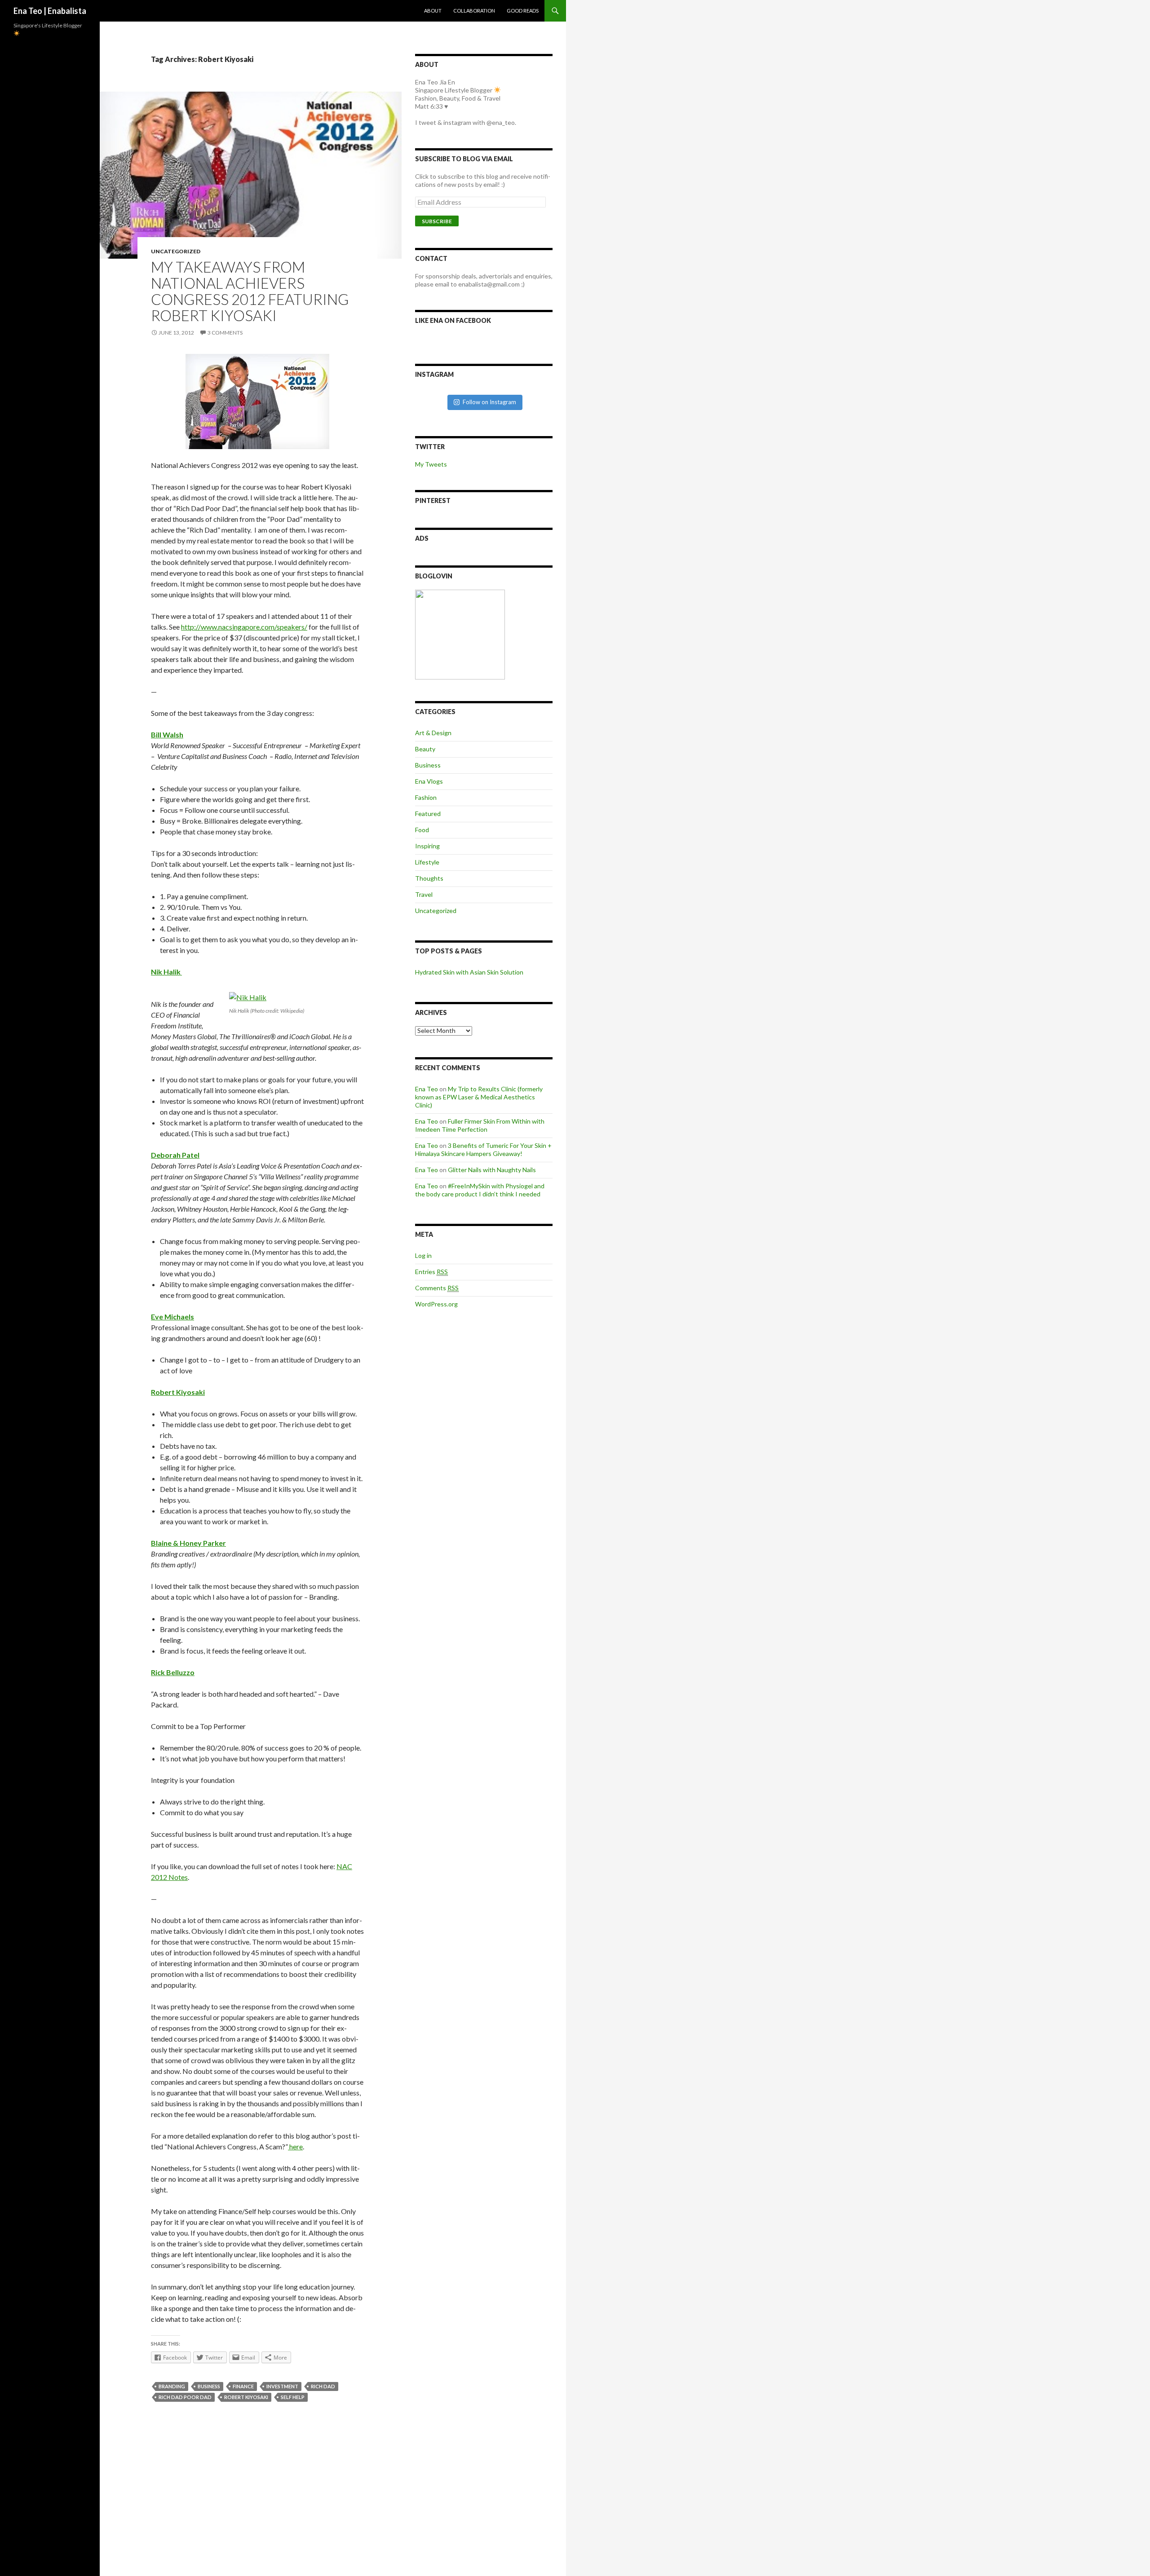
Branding (172, 2386)
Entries (431, 1272)
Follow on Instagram (489, 402)
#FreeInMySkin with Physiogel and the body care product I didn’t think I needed (480, 1190)
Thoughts (429, 878)
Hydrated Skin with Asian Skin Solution (469, 972)
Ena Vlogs (429, 781)
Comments (437, 1288)
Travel (424, 894)
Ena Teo (427, 1089)
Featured (428, 814)
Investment (282, 2386)
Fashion (426, 797)
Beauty (425, 749)
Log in (423, 1255)
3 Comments (225, 333)
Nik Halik (166, 972)
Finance (243, 2386)
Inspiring (427, 846)
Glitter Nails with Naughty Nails (492, 1170)
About (433, 11)
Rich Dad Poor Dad (185, 2397)
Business (209, 2386)
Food (422, 830)
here (295, 2146)
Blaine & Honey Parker (188, 1543)
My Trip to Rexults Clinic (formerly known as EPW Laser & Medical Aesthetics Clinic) (479, 1097)
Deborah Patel (175, 1155)
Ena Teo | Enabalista (50, 11)
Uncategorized (176, 251)
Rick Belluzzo (173, 1672)
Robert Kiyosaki (178, 1392)
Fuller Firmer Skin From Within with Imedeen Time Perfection (480, 1125)
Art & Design (433, 733)
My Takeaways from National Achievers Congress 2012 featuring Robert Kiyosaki (250, 291)
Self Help (293, 2397)
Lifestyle (427, 862)
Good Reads (523, 11)
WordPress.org (436, 1304)
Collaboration (474, 11)
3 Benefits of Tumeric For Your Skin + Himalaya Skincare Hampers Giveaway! (483, 1149)
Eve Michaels (172, 1317)
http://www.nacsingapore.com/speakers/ (244, 627)
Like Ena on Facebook (453, 320)
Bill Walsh (167, 734)
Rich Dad (323, 2386)
